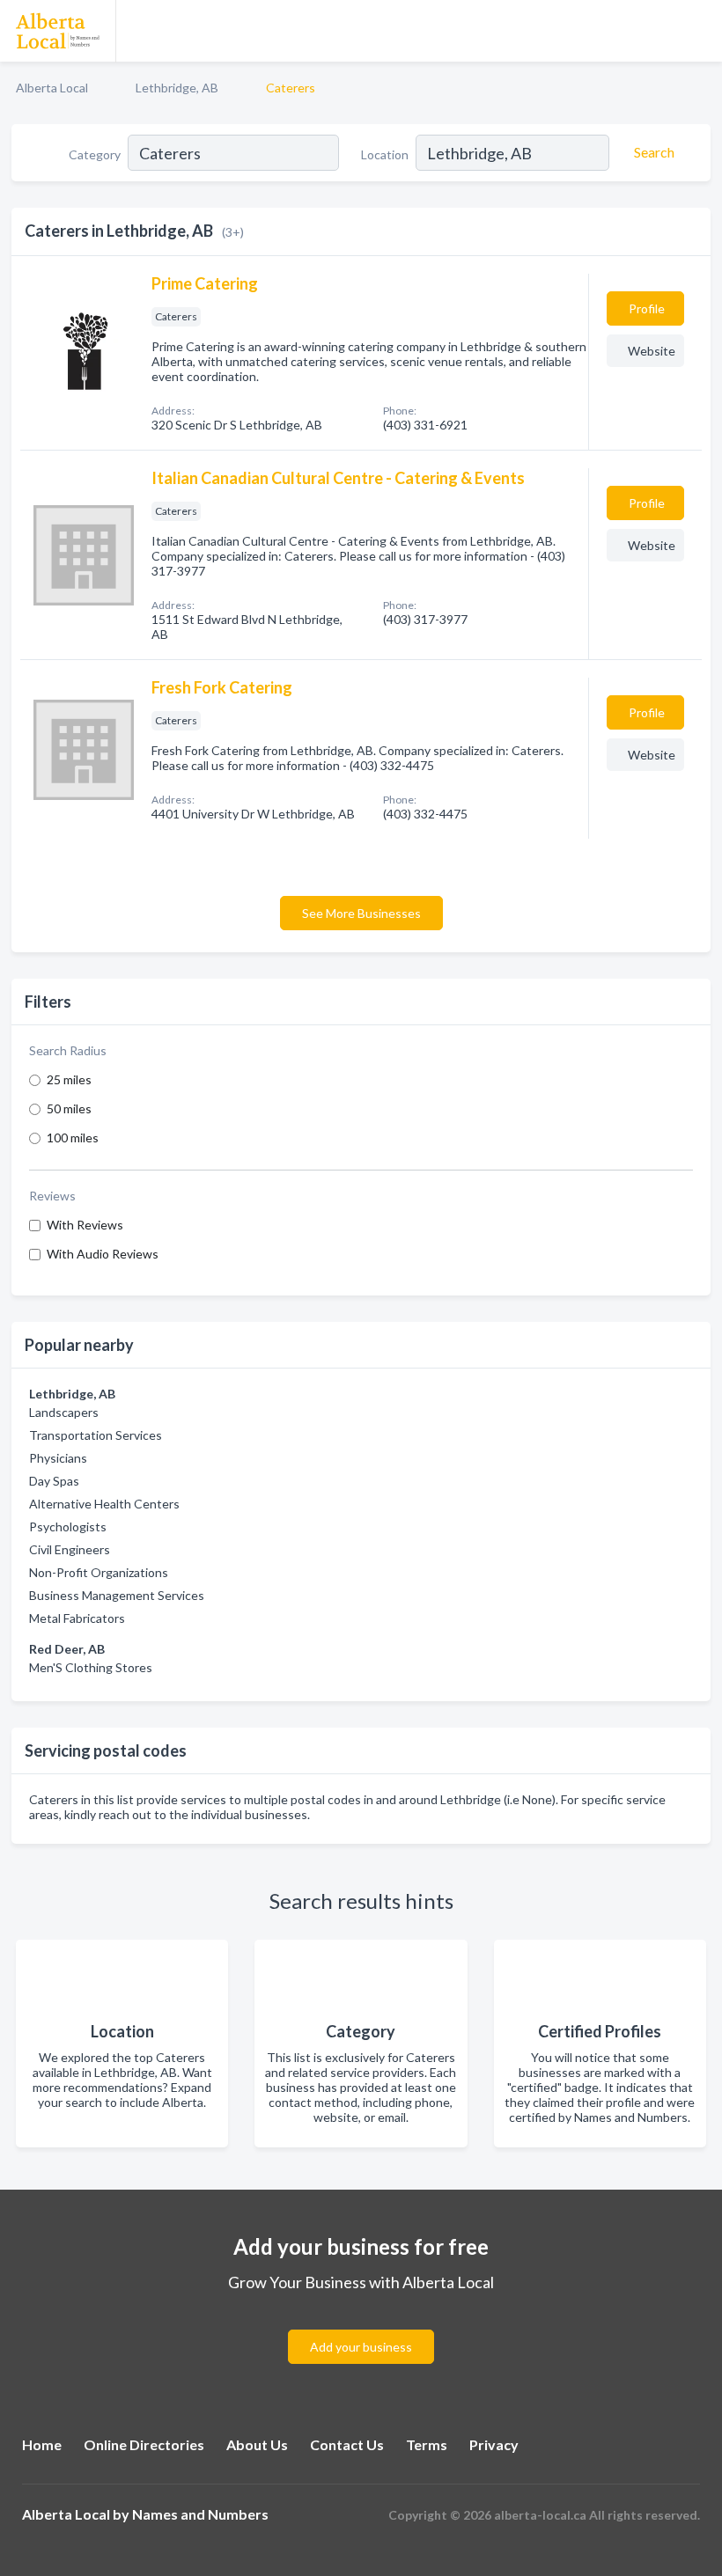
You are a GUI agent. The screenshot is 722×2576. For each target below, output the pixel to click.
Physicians (58, 1458)
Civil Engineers (70, 1549)
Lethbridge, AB (177, 88)
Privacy (494, 2444)
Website (652, 351)
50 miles (69, 1108)
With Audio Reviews (103, 1254)
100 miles (73, 1138)
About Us (257, 2444)
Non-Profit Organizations (99, 1572)
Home (42, 2444)
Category (95, 154)
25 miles (69, 1079)
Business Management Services (117, 1595)
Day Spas (54, 1481)
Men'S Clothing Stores (91, 1667)
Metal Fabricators (77, 1618)
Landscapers (64, 1412)
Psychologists (68, 1527)
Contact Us (347, 2444)
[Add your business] (361, 2326)
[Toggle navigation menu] (698, 31)
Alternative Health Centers (104, 1504)
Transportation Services (96, 1435)
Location (385, 154)
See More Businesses (361, 913)
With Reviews (85, 1225)
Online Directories (144, 2444)
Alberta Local (52, 88)
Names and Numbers (200, 2514)
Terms (427, 2444)
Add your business (361, 2347)
